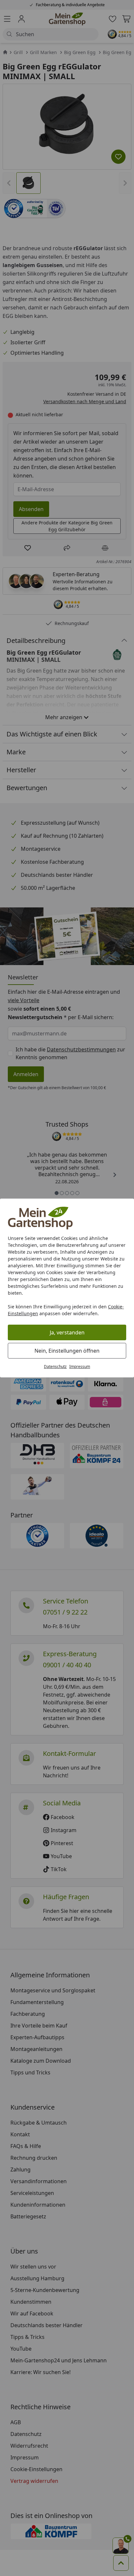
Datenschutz (55, 1366)
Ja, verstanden (67, 1332)
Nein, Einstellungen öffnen (67, 1351)
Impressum (80, 1366)
